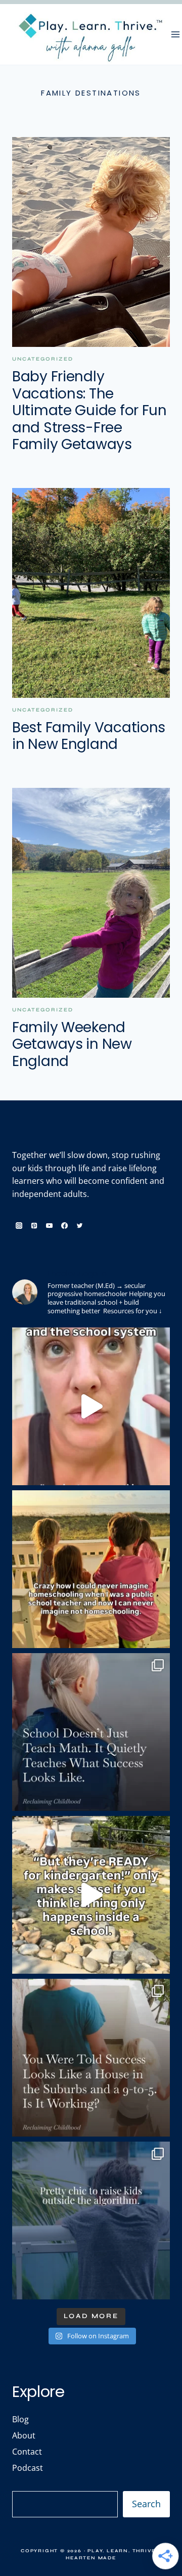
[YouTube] (49, 1226)
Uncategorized (43, 359)
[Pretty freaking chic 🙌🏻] (91, 2220)
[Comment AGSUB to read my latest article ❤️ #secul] (91, 2058)
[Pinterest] (34, 1226)
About (24, 2435)
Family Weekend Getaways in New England (72, 1044)
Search (146, 2504)
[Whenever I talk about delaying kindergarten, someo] (91, 1895)
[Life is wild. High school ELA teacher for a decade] (91, 1569)
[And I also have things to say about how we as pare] (91, 1406)
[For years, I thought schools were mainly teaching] (91, 1732)
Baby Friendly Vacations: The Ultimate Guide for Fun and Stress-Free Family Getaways (89, 410)
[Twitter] (80, 1226)
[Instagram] (19, 1226)
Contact (27, 2452)
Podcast (28, 2468)
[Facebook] (64, 1226)
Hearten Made (91, 2558)
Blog (20, 2419)
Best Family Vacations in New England (89, 736)
